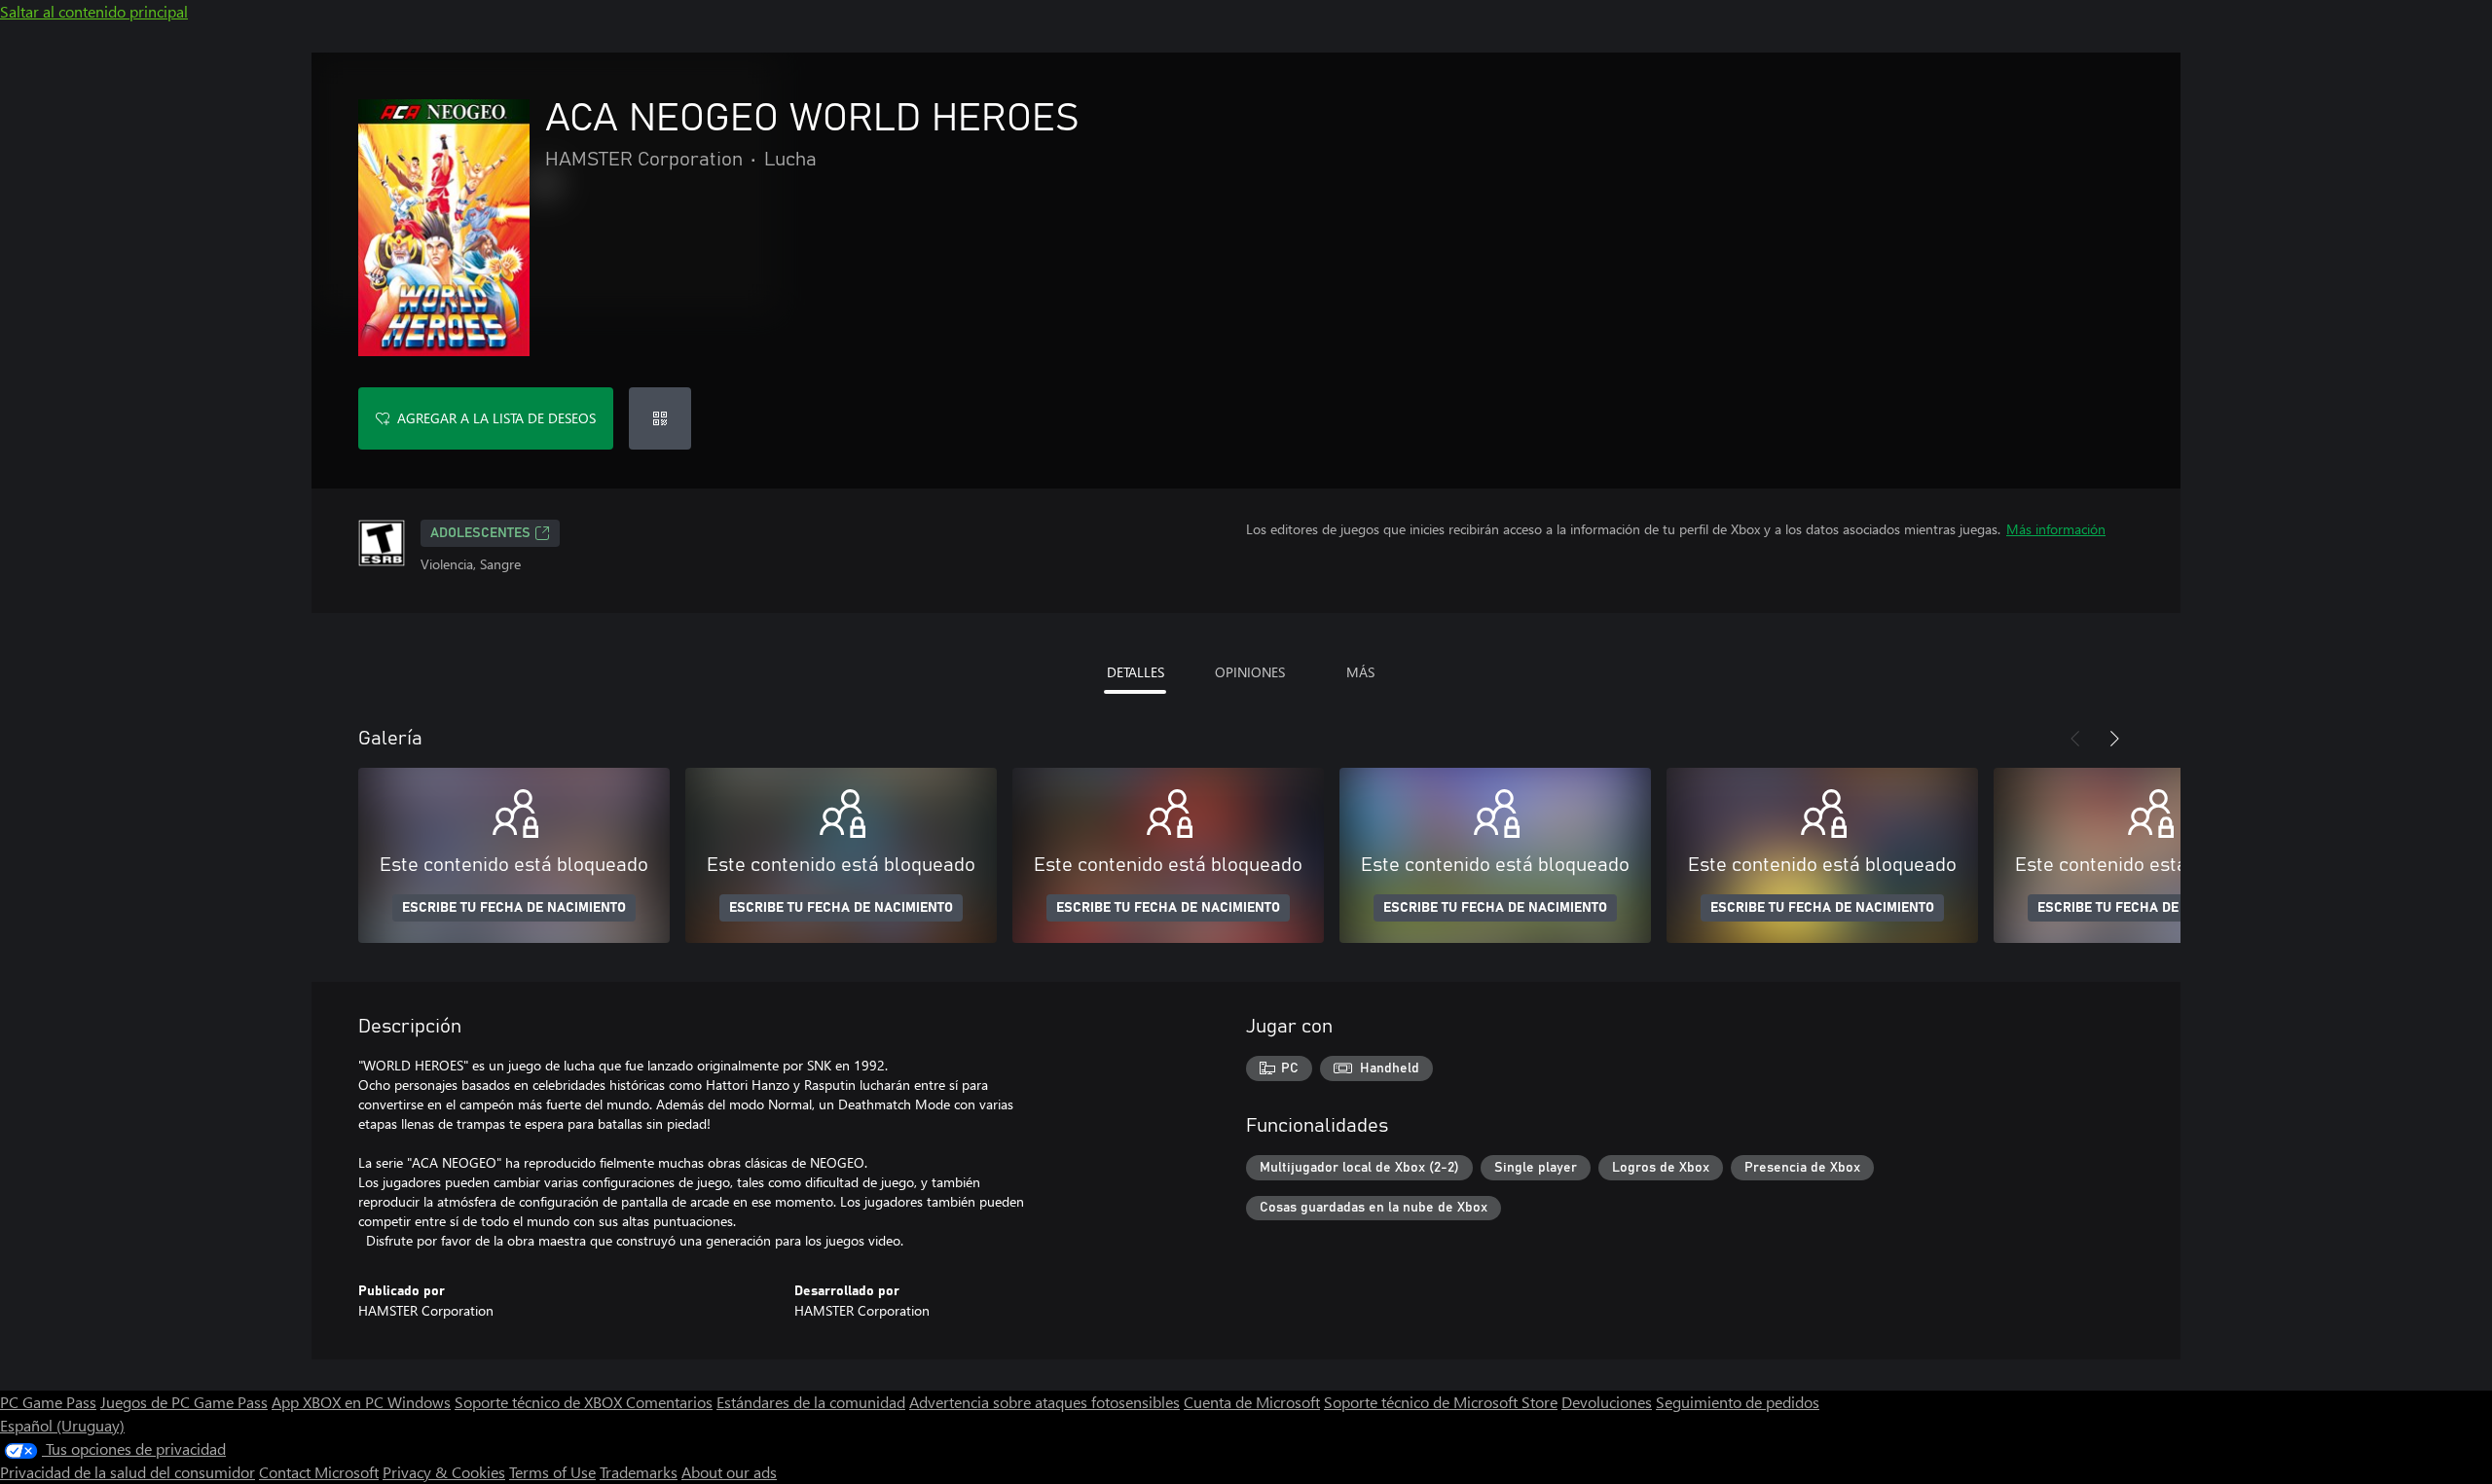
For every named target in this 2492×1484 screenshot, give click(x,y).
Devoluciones (1607, 1402)
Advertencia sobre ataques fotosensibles (1044, 1402)
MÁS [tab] (1360, 672)
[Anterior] (2075, 739)
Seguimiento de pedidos (1738, 1402)
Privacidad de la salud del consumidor (128, 1472)
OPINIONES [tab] (1250, 672)
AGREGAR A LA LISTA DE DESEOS (496, 418)
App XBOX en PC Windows (361, 1402)
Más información (2056, 529)
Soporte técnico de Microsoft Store (1441, 1402)
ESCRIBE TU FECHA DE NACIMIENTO (514, 908)
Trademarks (639, 1472)
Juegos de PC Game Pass (184, 1402)
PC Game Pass (48, 1402)
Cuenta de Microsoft (1252, 1402)
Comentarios (669, 1402)
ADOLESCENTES (480, 533)
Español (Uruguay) (62, 1425)
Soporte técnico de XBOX (540, 1402)
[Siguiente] (2114, 739)
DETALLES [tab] (1136, 672)
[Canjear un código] (660, 418)
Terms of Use (552, 1472)
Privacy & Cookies (444, 1472)
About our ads (729, 1472)
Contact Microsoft (319, 1472)
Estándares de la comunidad (811, 1402)
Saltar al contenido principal (94, 11)
